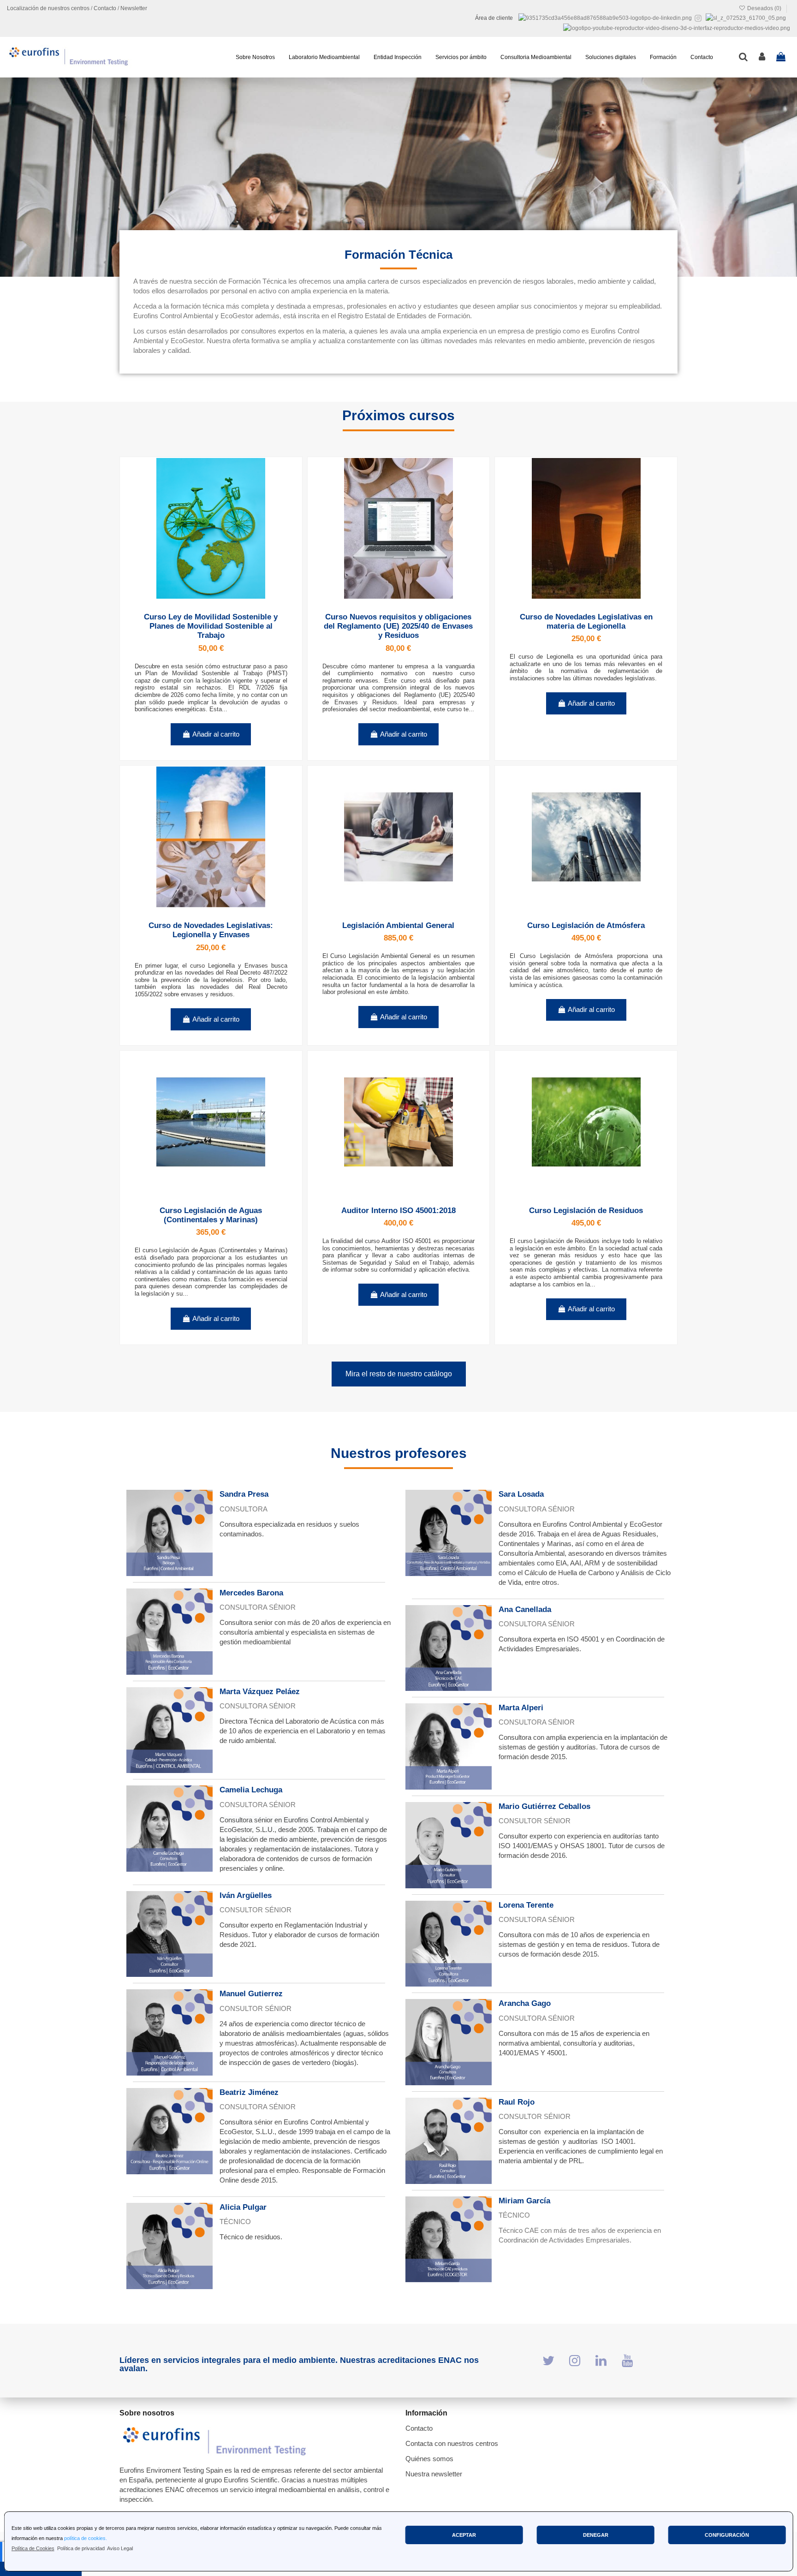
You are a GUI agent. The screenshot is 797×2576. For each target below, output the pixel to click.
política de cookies (85, 2538)
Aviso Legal (120, 2548)
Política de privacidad (81, 2548)
